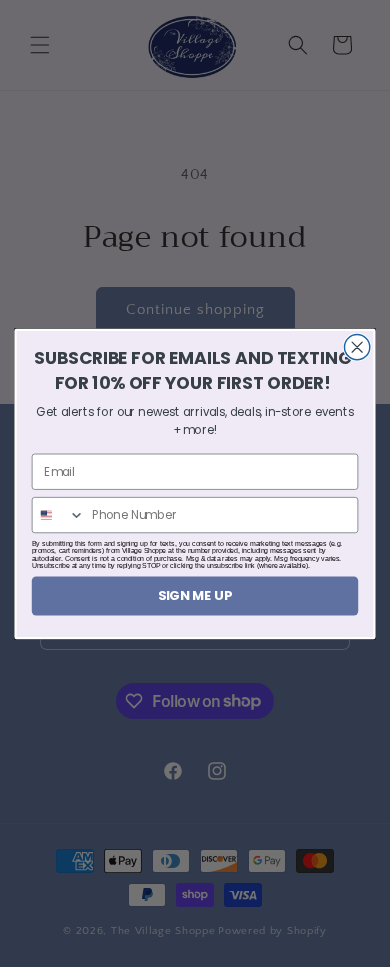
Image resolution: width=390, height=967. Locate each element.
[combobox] (59, 514)
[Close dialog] (357, 346)
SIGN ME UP (195, 595)
